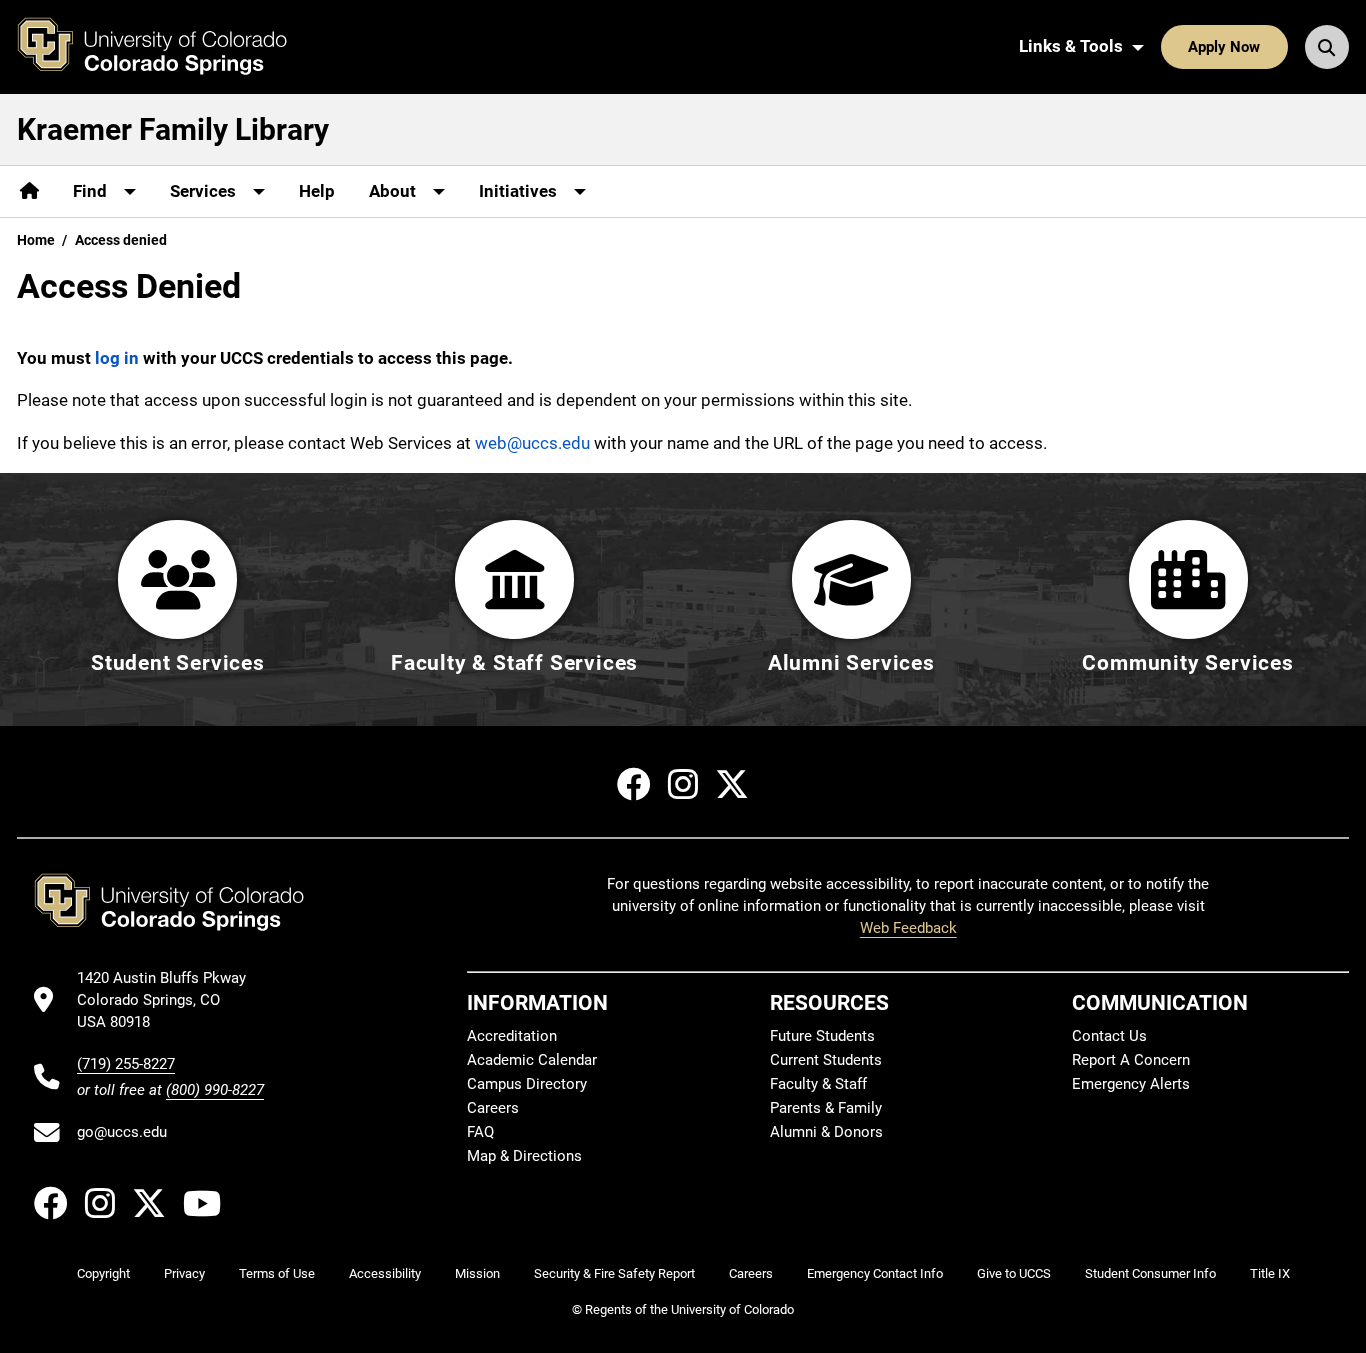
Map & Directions (524, 1156)
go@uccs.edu (122, 1132)
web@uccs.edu (532, 443)
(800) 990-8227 (215, 1090)
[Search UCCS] (1327, 47)
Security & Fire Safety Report (614, 1273)
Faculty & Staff (818, 1084)
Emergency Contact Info (875, 1273)
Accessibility (385, 1273)
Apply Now (1224, 47)
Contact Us (1109, 1036)
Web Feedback (908, 928)
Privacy (184, 1273)
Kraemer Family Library (173, 129)
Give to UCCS (1014, 1273)
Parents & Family (826, 1108)
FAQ (480, 1132)
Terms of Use (277, 1273)
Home (36, 240)
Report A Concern (1131, 1060)
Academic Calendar (532, 1060)
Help (317, 191)
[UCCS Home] (167, 47)
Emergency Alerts (1131, 1084)
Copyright (103, 1273)
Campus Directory (527, 1084)
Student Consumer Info (1150, 1273)
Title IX (1270, 1273)
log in (117, 358)
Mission (477, 1273)
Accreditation (512, 1036)
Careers (493, 1108)
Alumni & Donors (826, 1132)
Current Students (826, 1060)
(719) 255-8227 (126, 1064)
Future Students (822, 1036)
